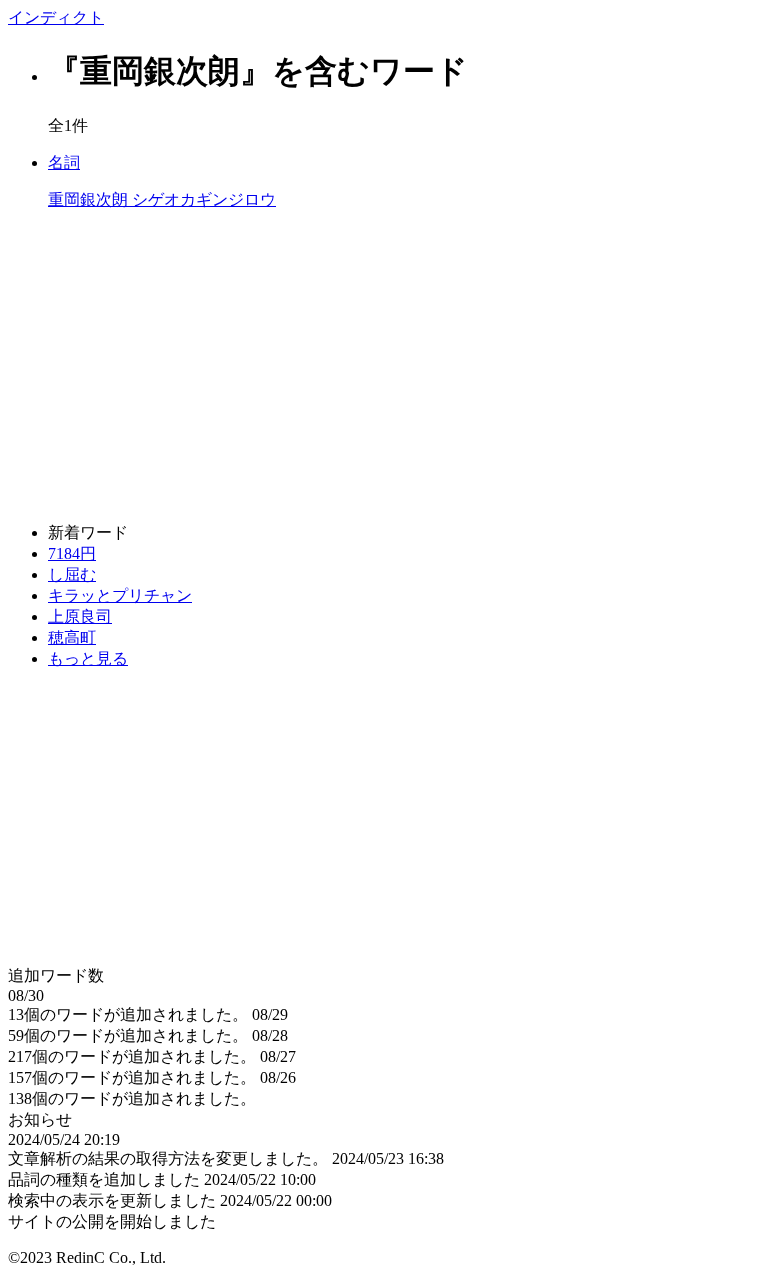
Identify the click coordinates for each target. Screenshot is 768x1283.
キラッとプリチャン (120, 595)
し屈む (72, 574)
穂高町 (72, 637)
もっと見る (88, 658)
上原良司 (80, 616)
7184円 (72, 553)
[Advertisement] (384, 367)
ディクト (56, 17)
